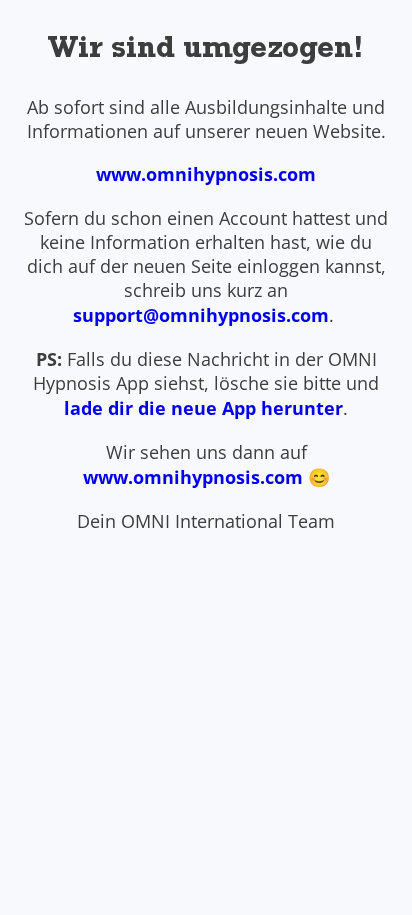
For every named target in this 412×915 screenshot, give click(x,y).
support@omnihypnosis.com (201, 315)
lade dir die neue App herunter (203, 408)
